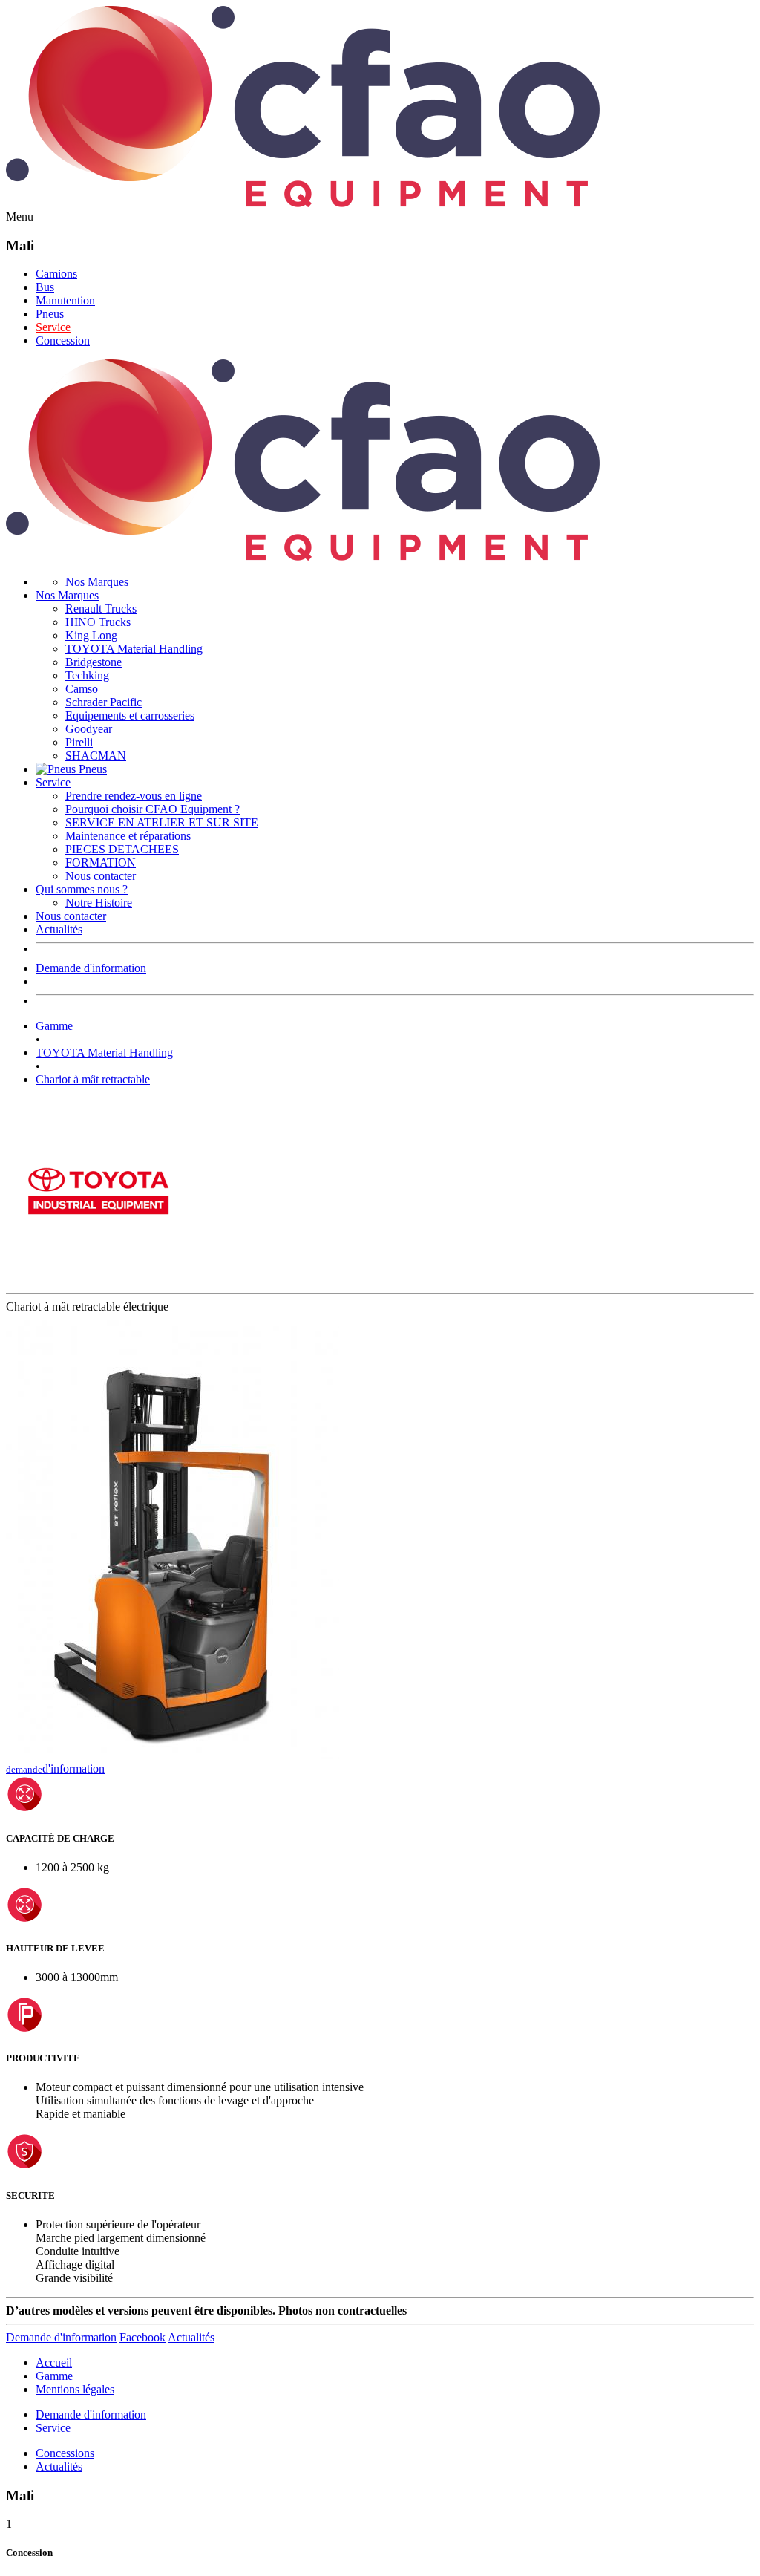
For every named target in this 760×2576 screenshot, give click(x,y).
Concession (63, 340)
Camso (82, 689)
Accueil (54, 2363)
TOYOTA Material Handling (134, 649)
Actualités (59, 929)
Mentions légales (75, 2389)
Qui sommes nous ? (82, 889)
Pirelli (79, 742)
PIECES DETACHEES (122, 849)
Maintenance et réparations (128, 836)
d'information (55, 1768)
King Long (91, 635)
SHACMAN (96, 756)
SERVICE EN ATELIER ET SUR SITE (162, 822)
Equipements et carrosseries (130, 715)
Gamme (54, 1026)
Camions (56, 274)
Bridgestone (94, 662)
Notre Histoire (99, 903)
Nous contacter (101, 876)
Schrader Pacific (104, 702)
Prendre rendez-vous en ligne (134, 796)
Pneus (50, 314)
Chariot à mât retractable (93, 1079)
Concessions (65, 2453)
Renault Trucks (101, 609)
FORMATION (101, 863)
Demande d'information (91, 968)
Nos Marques (97, 582)
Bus (45, 287)
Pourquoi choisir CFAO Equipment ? (153, 809)
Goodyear (89, 729)
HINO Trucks (98, 622)
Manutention (65, 300)
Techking (87, 675)
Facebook (142, 2337)
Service (53, 327)
